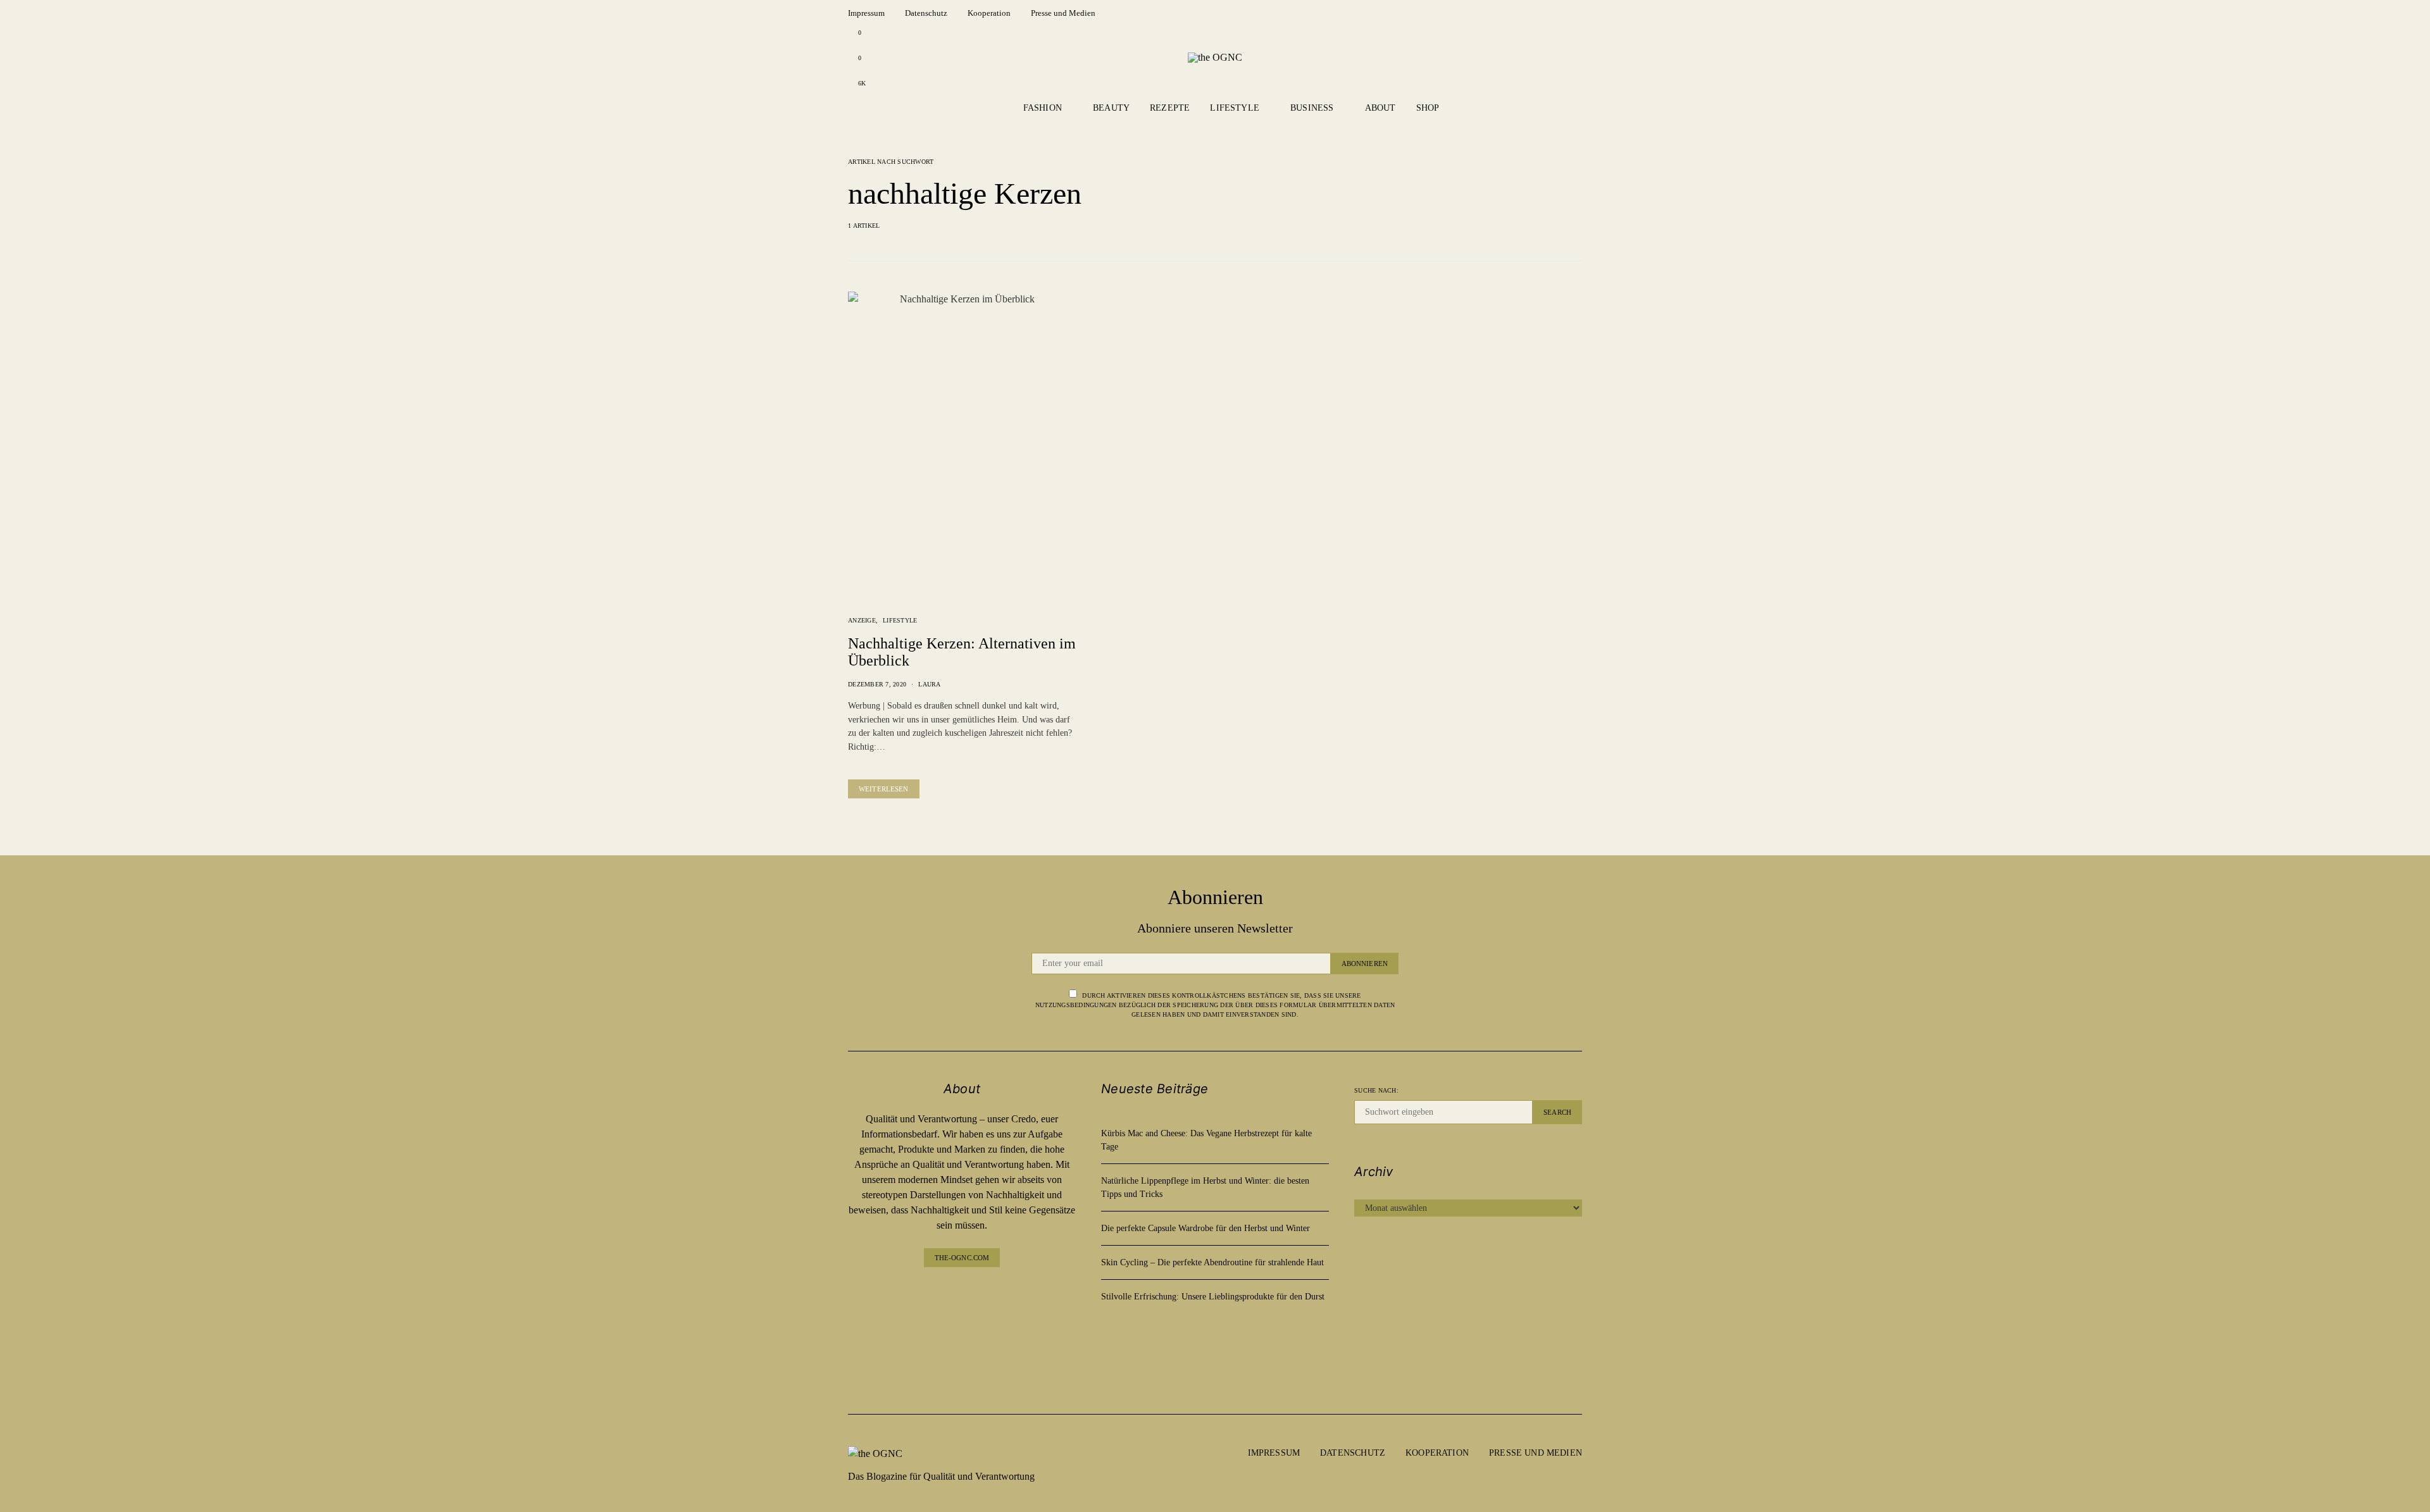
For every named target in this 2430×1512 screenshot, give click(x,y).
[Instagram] (962, 1320)
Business (1312, 108)
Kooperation (989, 13)
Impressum (866, 13)
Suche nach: (1376, 1090)
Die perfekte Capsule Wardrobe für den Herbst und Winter (1206, 1228)
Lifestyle (1235, 108)
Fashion (1043, 108)
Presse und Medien (1063, 13)
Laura (929, 684)
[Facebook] (962, 1295)
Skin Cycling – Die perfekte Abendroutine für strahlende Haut (1212, 1262)
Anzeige (862, 620)
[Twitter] (962, 1371)
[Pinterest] (962, 1345)
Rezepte (1170, 108)
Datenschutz (926, 13)
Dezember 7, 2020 (877, 684)
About (1380, 108)
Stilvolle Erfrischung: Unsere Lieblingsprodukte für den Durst (1213, 1297)
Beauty (1111, 108)
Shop (1428, 108)
